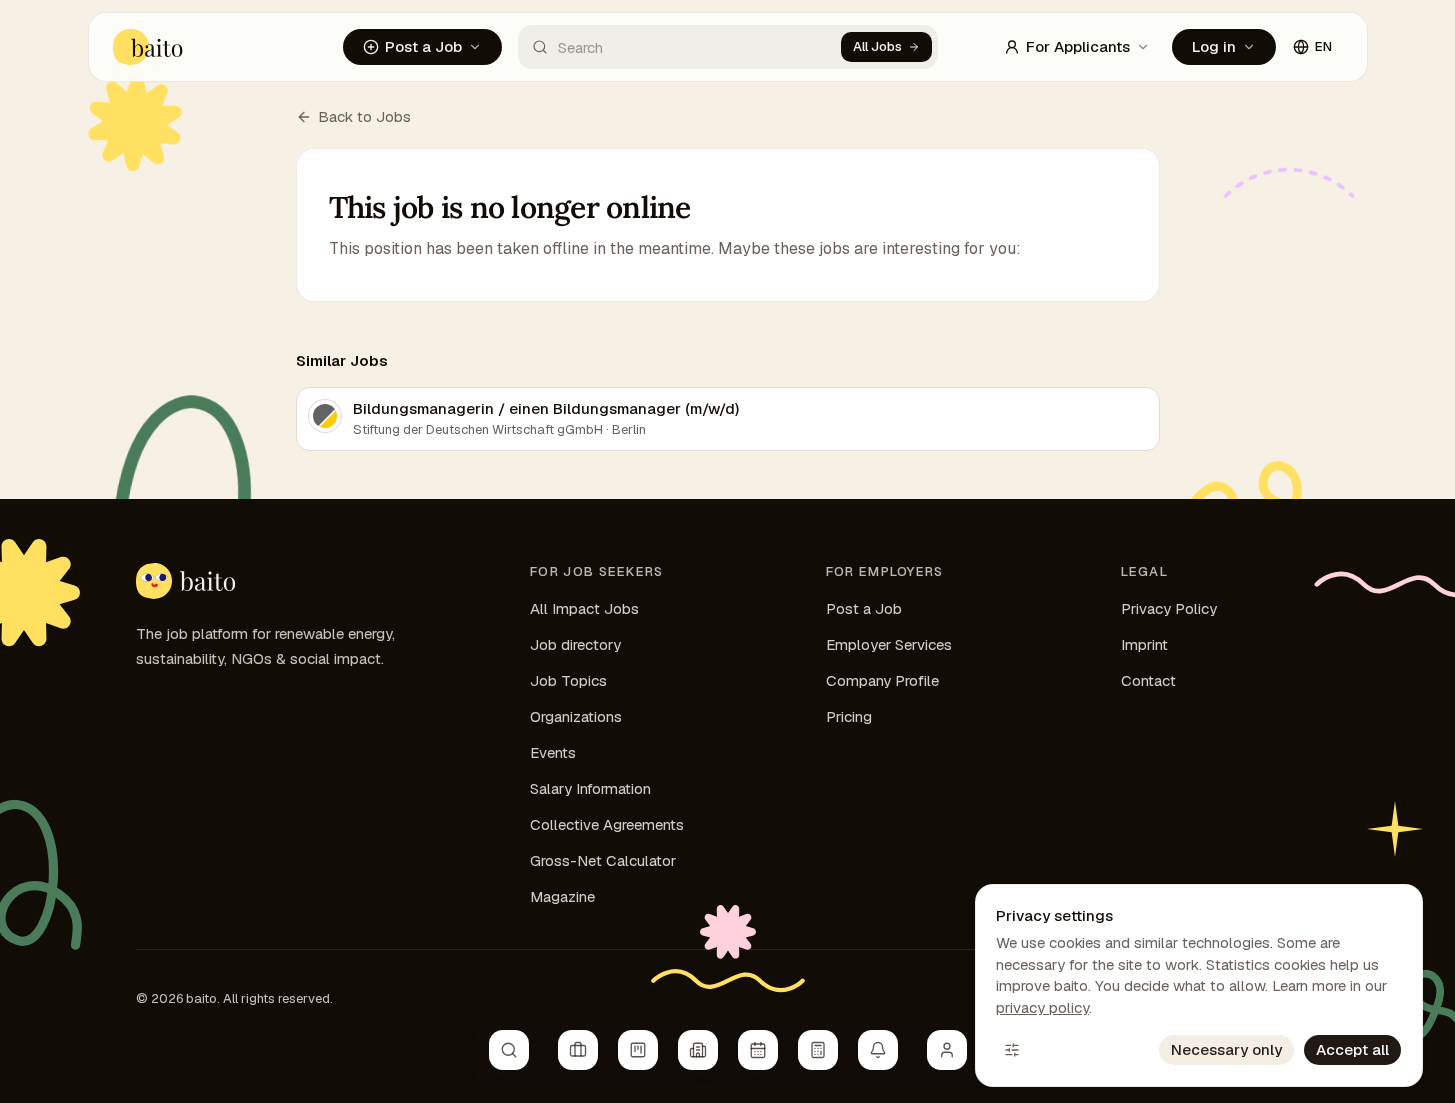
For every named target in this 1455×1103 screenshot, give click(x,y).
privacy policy (1042, 1007)
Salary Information (590, 788)
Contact (1148, 680)
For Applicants (1078, 46)
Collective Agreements (607, 824)
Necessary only (1226, 1049)
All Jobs (877, 46)
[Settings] (1012, 1050)
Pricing (849, 716)
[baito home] (148, 47)
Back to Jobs (364, 116)
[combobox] (679, 47)
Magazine (562, 896)
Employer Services (889, 644)
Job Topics (568, 680)
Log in (1214, 46)
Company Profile (882, 680)
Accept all (1352, 1049)
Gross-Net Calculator (603, 860)
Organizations (576, 716)
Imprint (1144, 644)
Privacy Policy (1169, 608)
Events (553, 752)
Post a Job (423, 46)
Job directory (575, 644)
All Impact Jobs (584, 608)
